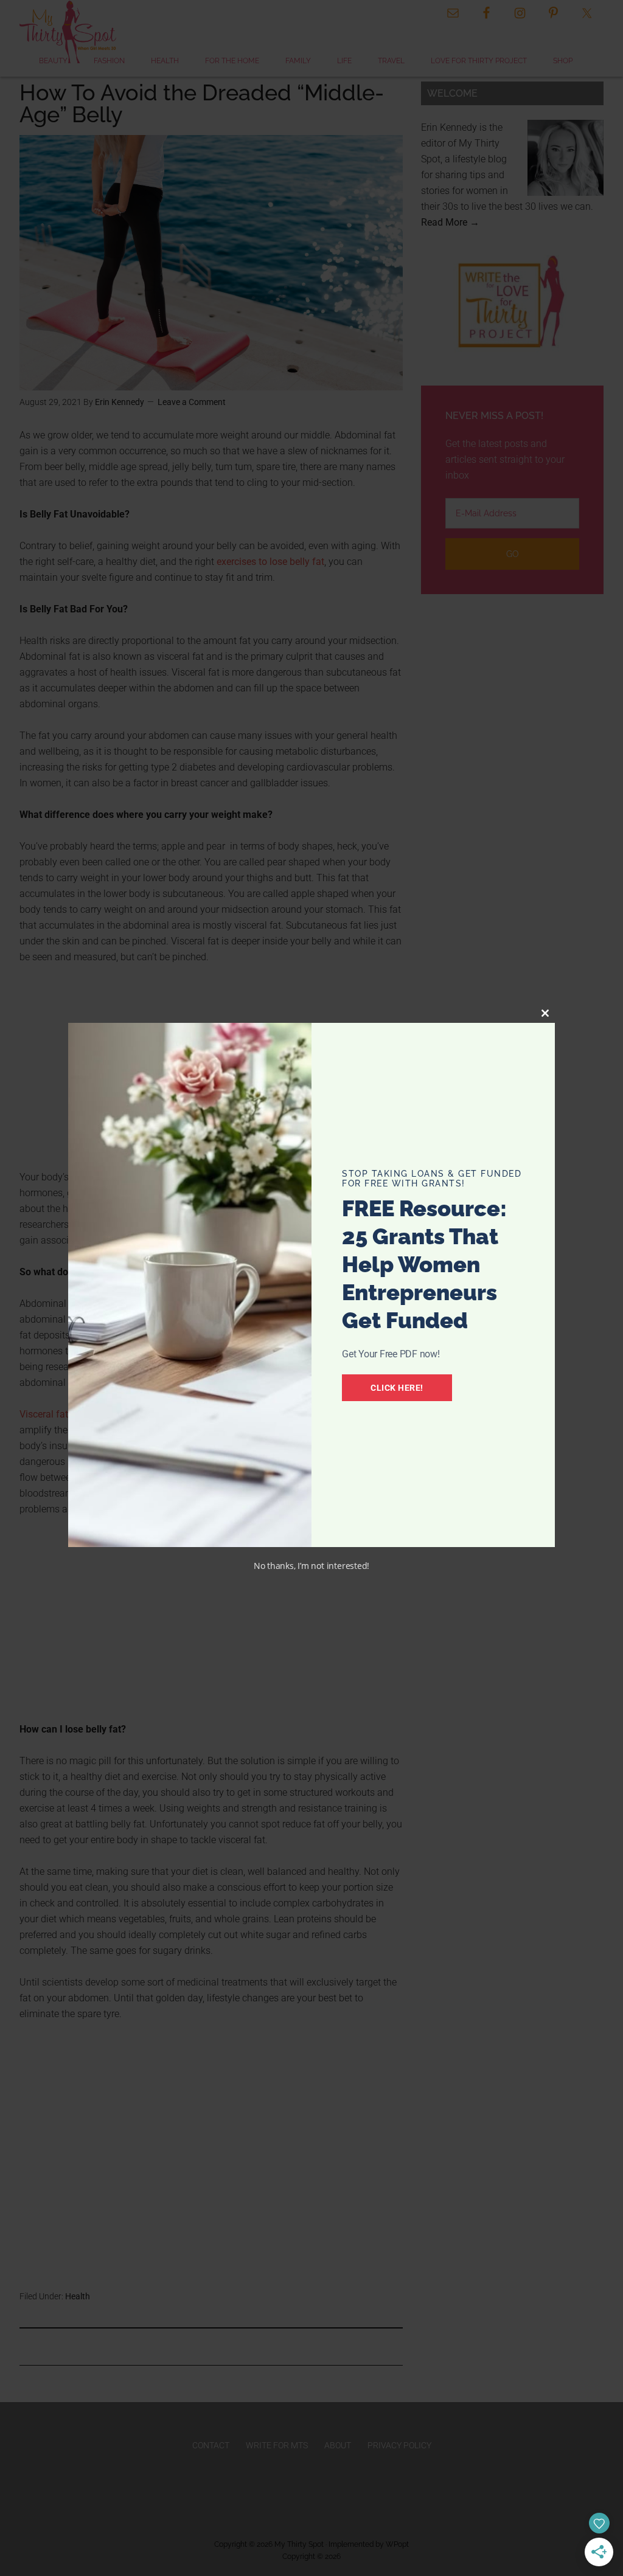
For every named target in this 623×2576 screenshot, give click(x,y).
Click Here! (397, 1388)
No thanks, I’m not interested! (311, 1566)
